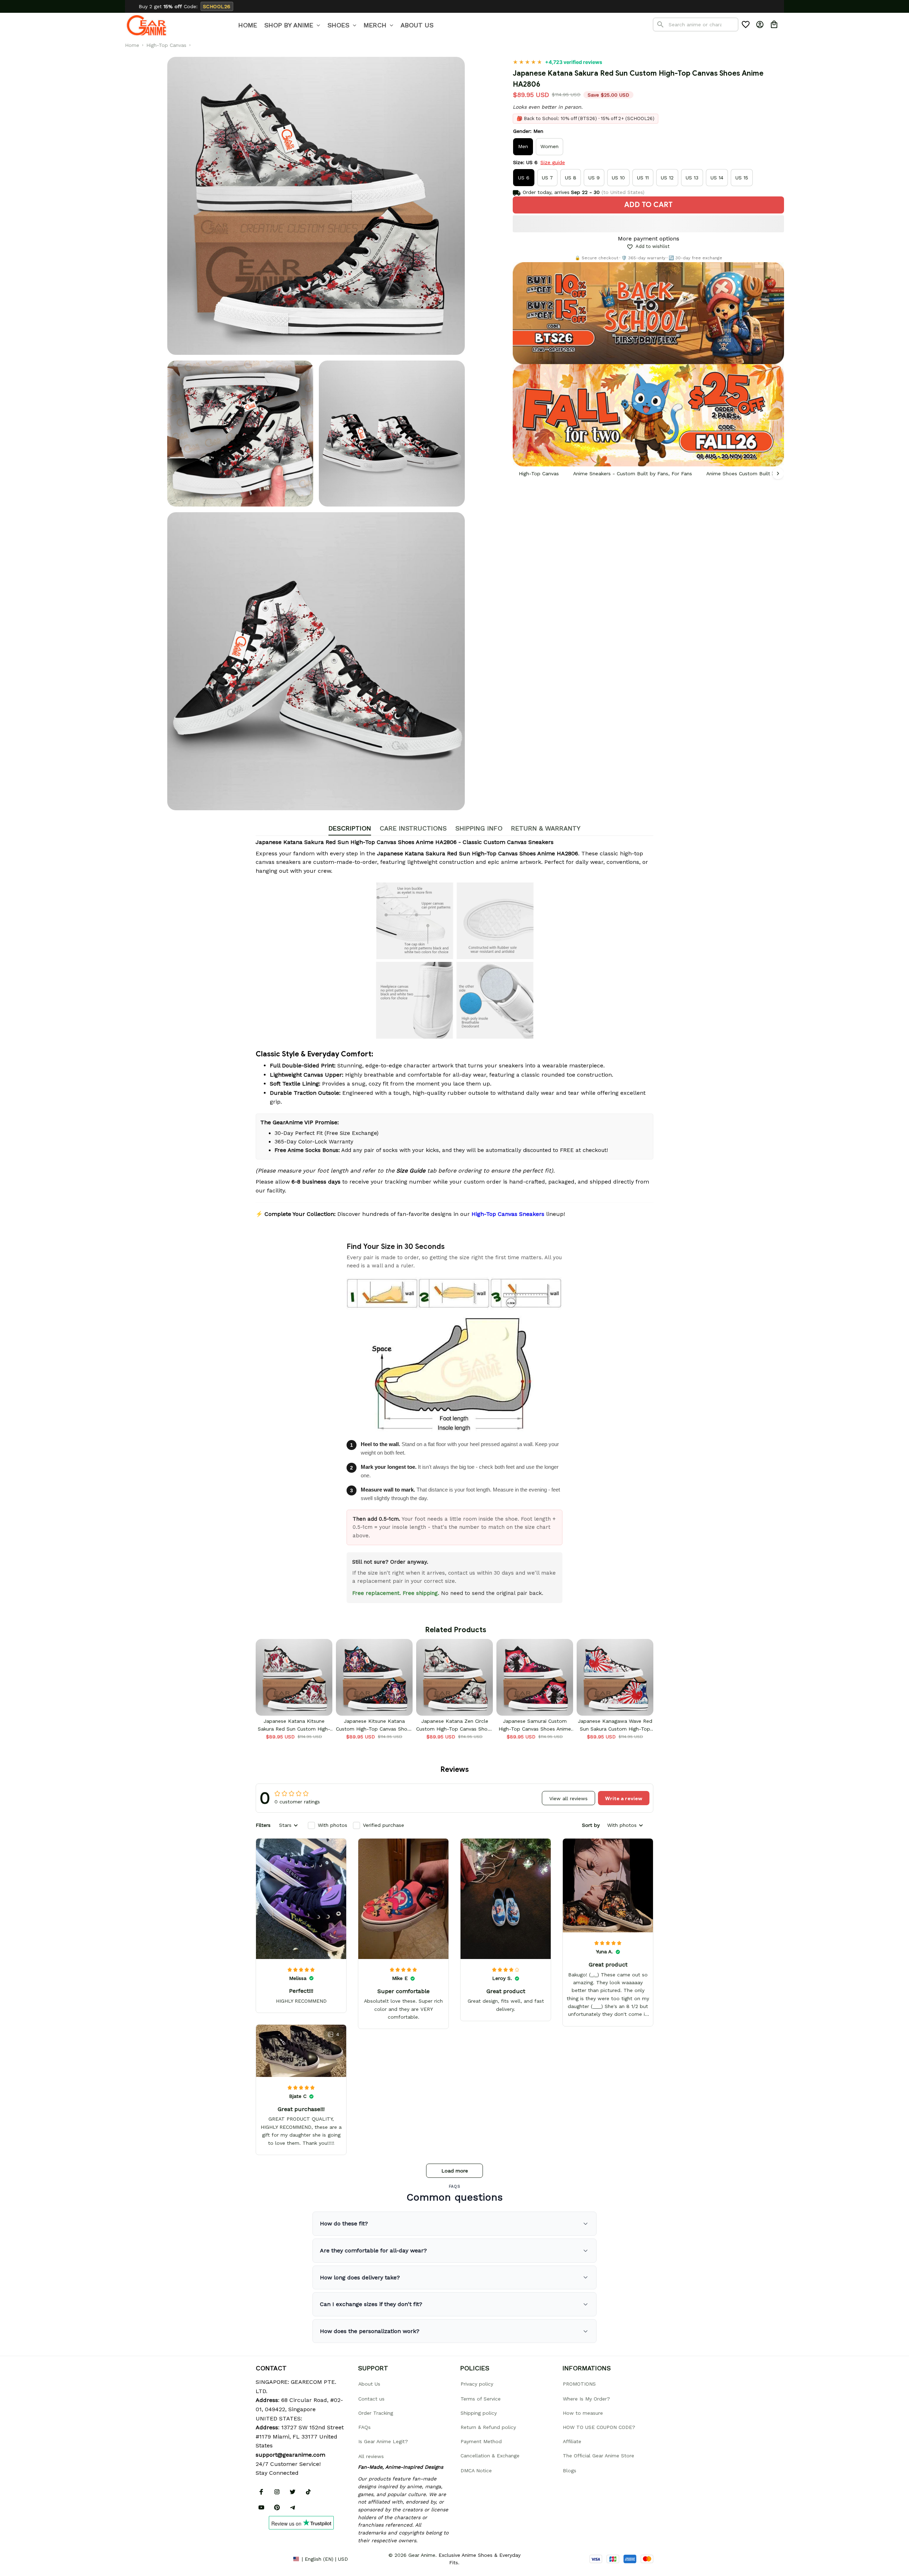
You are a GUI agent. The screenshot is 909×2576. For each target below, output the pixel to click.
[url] (290, 2455)
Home (132, 45)
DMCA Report (272, 2559)
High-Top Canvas (166, 45)
